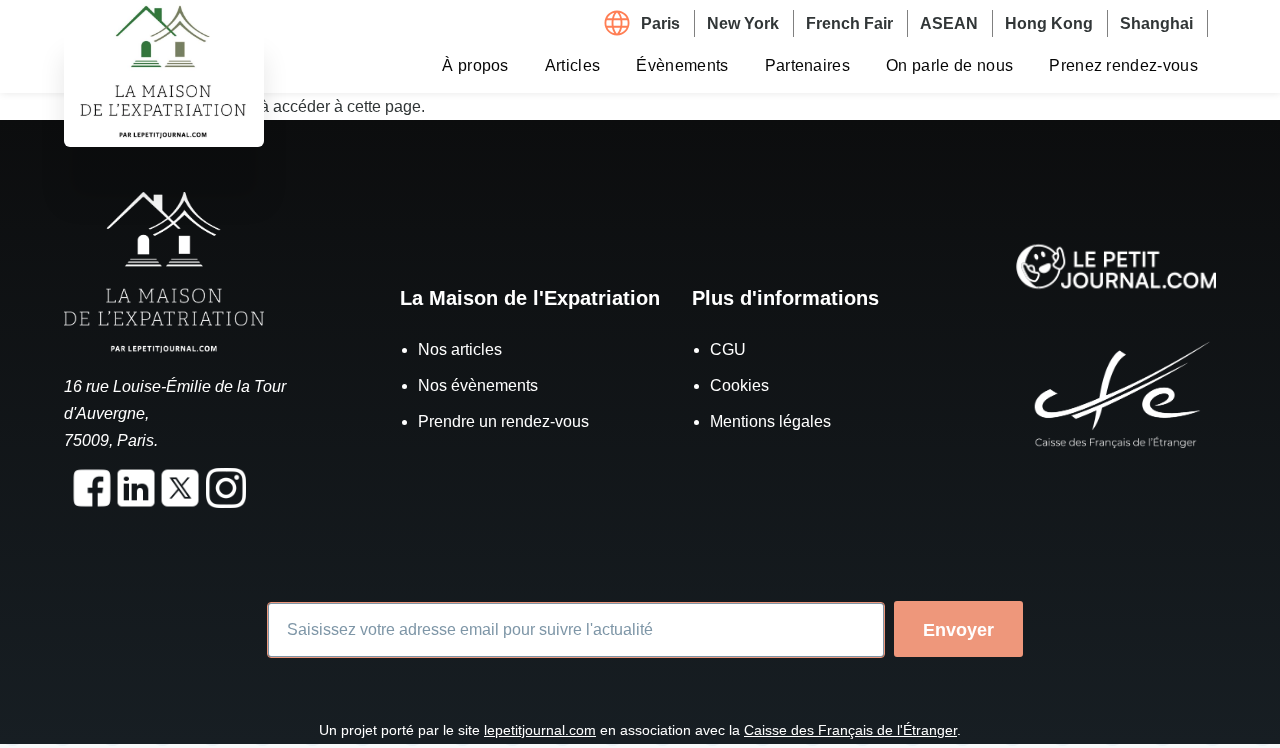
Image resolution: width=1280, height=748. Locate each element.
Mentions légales (770, 421)
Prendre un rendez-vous (503, 421)
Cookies (739, 385)
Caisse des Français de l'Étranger (850, 730)
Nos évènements (478, 385)
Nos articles (460, 349)
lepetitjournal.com (540, 730)
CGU (728, 349)
